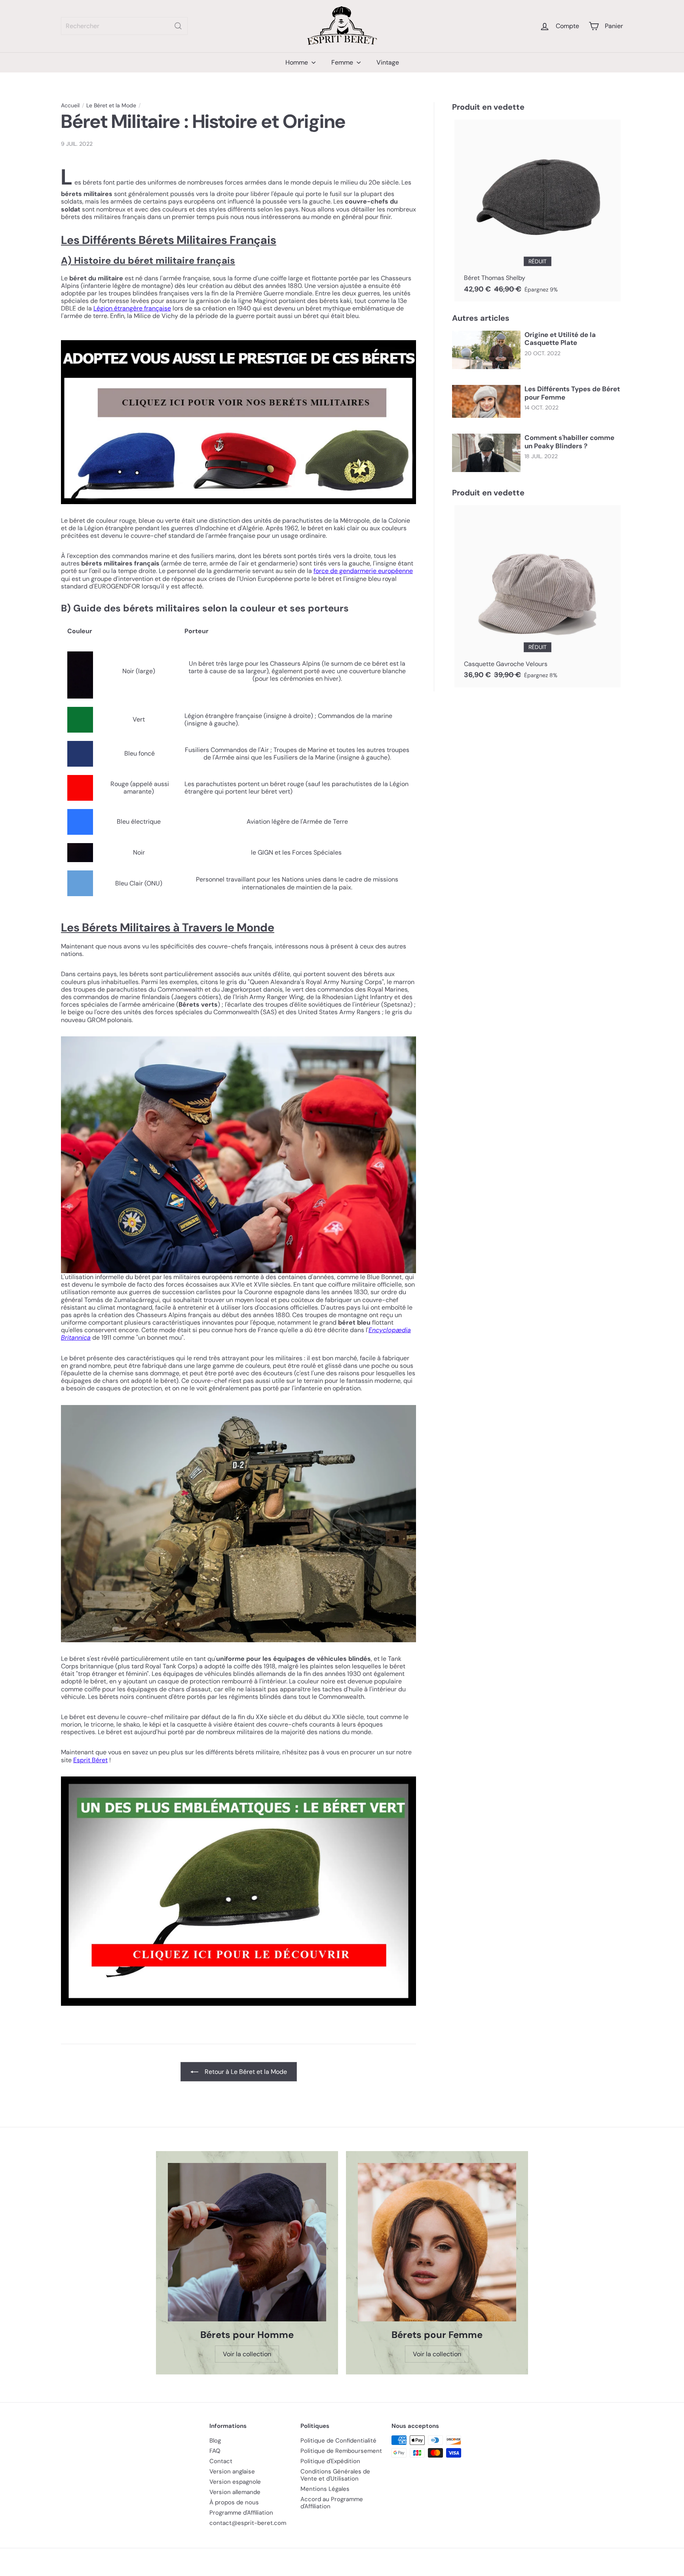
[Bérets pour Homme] (247, 2242)
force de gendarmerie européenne (363, 571)
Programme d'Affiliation (241, 2513)
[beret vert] (238, 1891)
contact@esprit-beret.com (248, 2523)
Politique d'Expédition (330, 2461)
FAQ (215, 2451)
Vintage (388, 62)
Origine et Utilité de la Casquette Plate (560, 339)
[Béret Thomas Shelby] (538, 211)
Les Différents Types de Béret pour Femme (572, 393)
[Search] (178, 26)
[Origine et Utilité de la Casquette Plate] (486, 350)
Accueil (70, 106)
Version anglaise (232, 2471)
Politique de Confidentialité (338, 2441)
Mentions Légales (325, 2489)
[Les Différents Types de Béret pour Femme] (486, 401)
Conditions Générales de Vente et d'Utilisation (335, 2475)
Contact (221, 2461)
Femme (343, 62)
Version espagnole (235, 2482)
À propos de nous (234, 2502)
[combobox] (124, 26)
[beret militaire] (238, 422)
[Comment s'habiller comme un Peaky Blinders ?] (486, 453)
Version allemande (235, 2492)
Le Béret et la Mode (111, 106)
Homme (297, 62)
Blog (215, 2441)
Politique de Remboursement (341, 2451)
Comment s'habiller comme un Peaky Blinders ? (569, 442)
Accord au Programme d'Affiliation (332, 2503)
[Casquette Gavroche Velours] (538, 596)
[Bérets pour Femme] (437, 2242)
